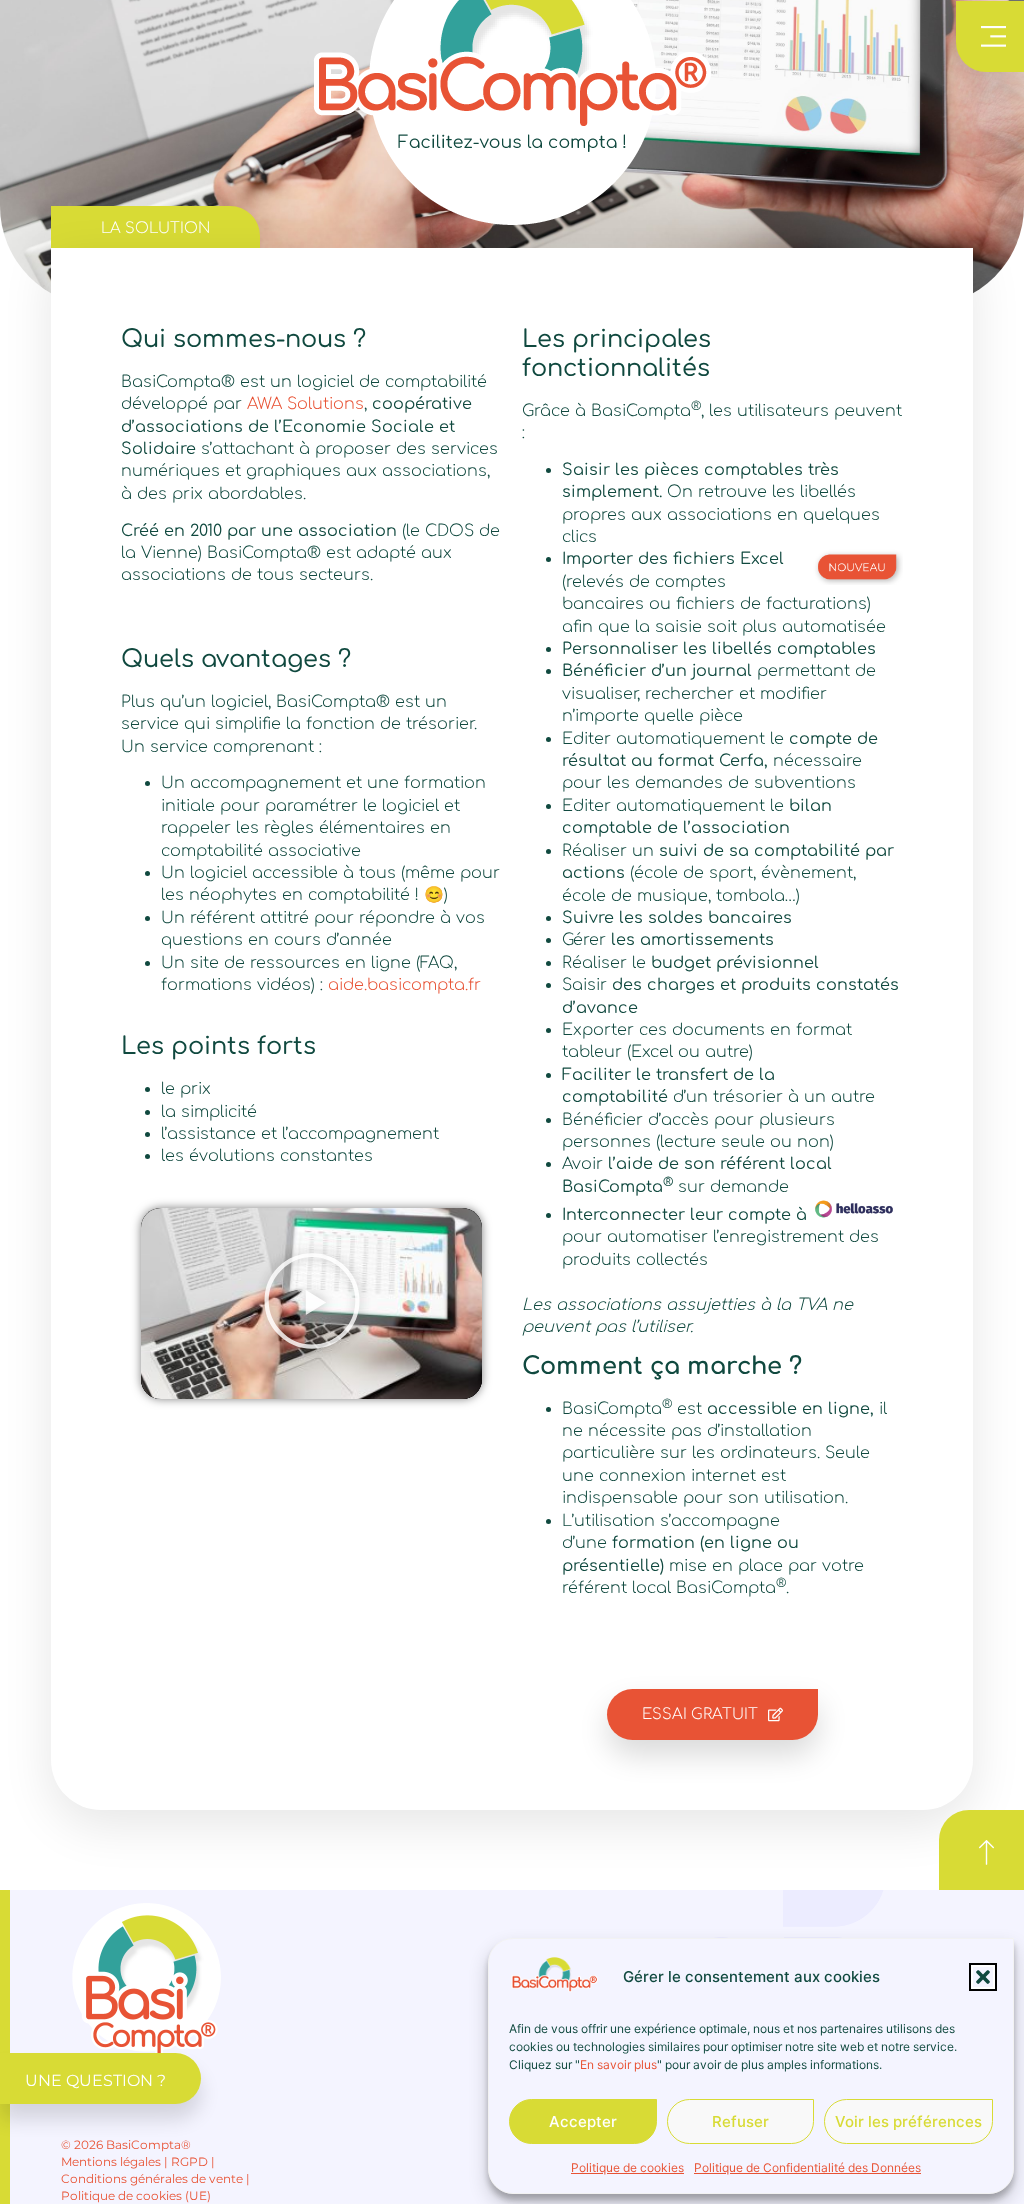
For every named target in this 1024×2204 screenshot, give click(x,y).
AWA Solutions (305, 404)
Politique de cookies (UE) (136, 2195)
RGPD (189, 2161)
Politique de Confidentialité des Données (807, 2167)
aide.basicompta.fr (404, 985)
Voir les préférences (908, 2121)
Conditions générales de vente (152, 2178)
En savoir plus (618, 2064)
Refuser (740, 2121)
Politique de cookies (627, 2167)
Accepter (583, 2121)
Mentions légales (111, 2161)
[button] (983, 1977)
